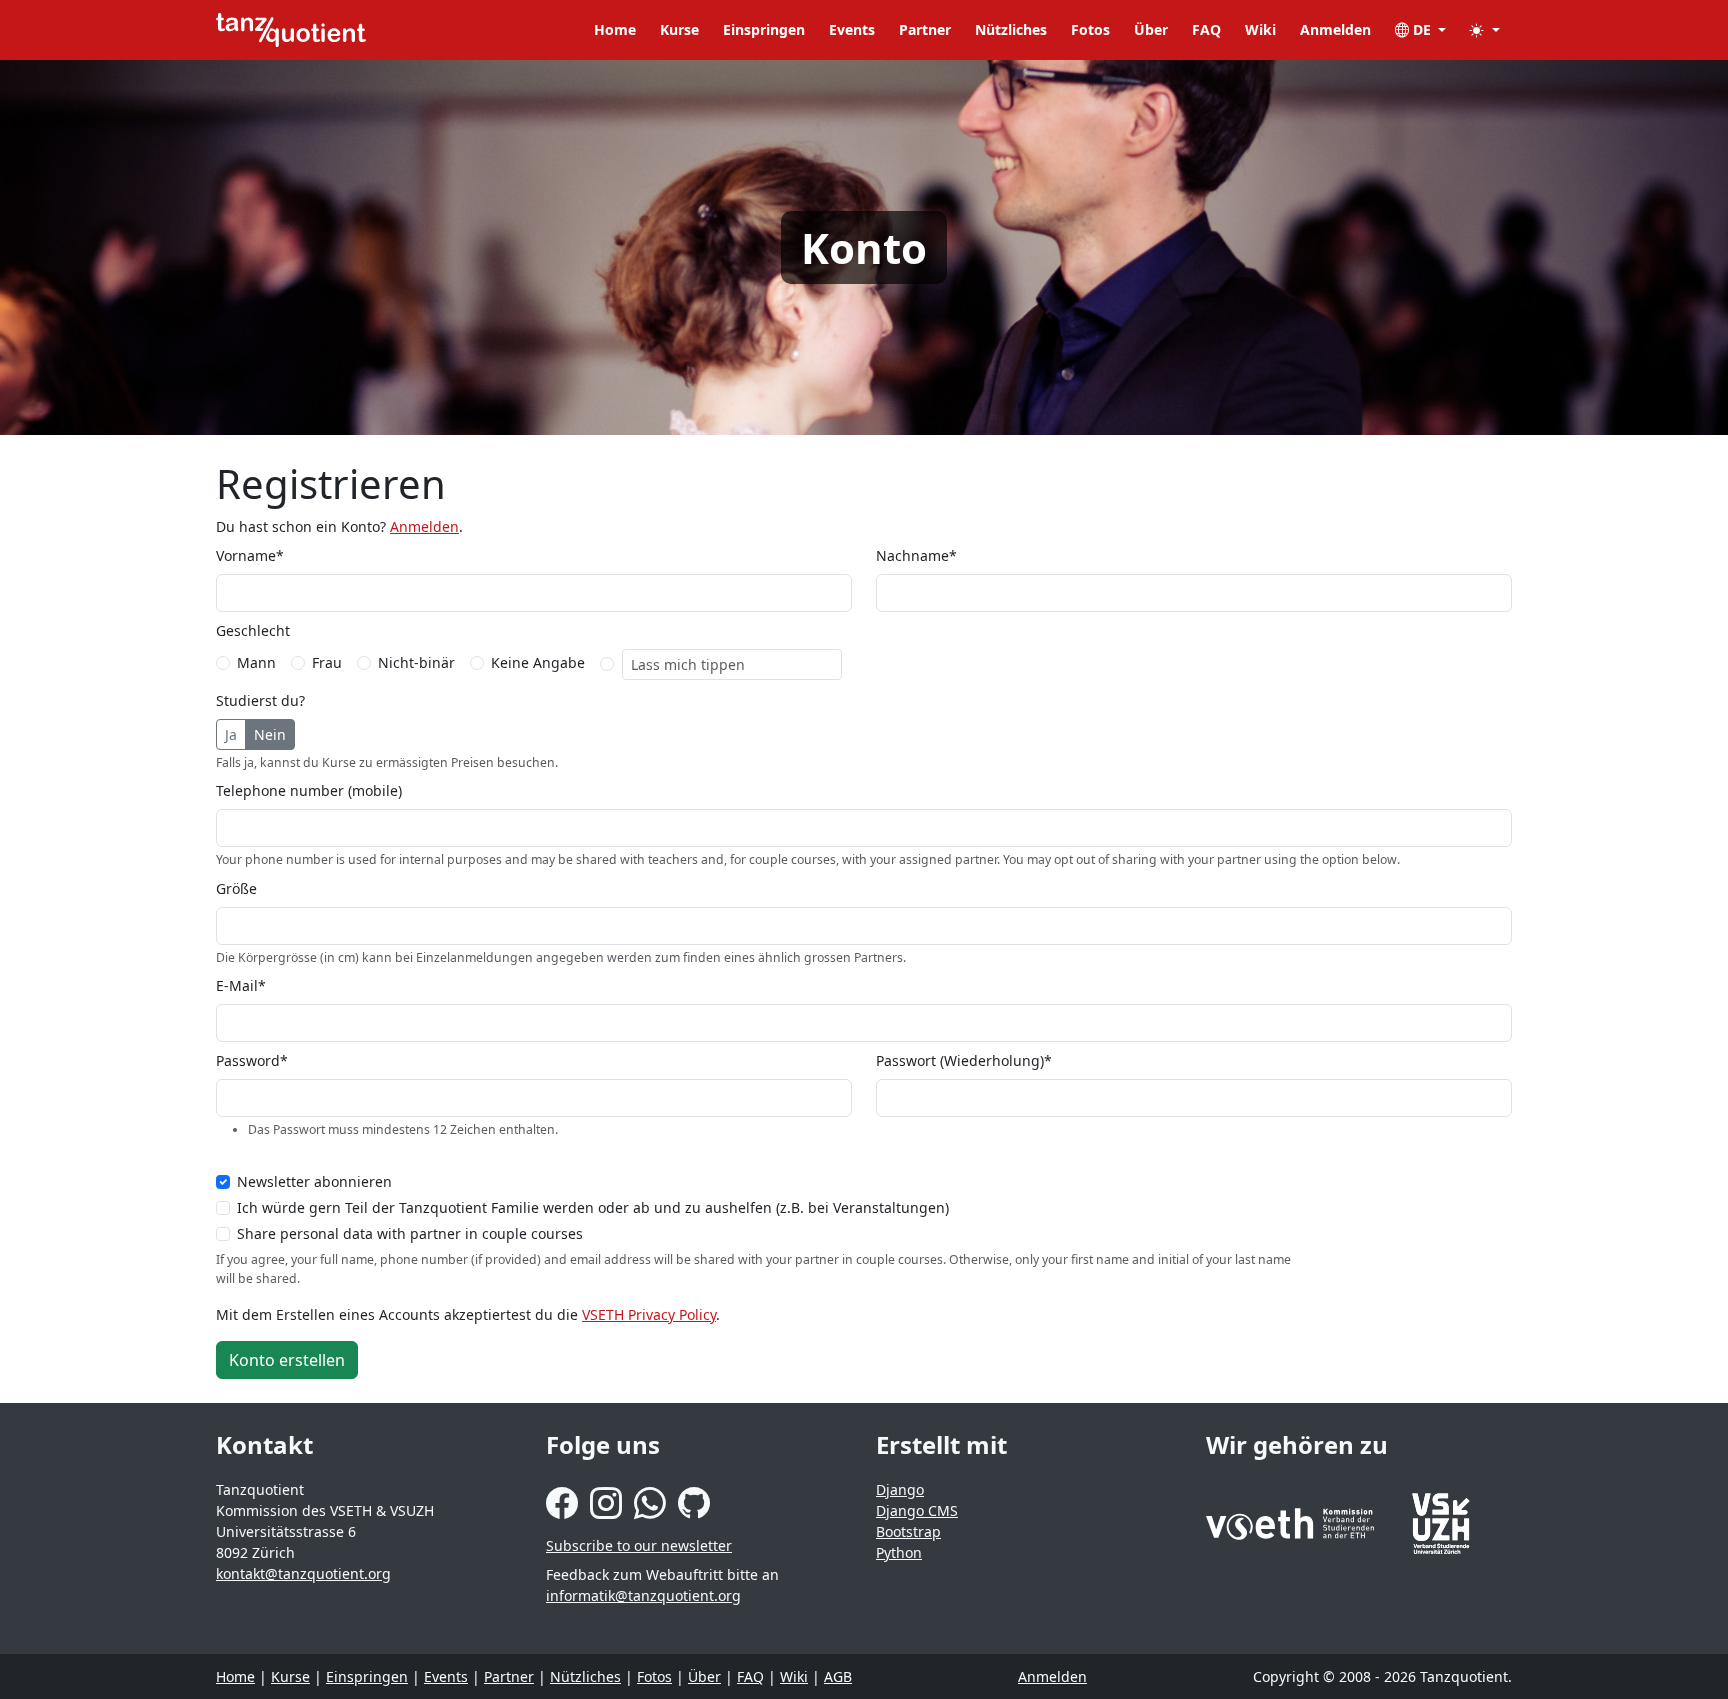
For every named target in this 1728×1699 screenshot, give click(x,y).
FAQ (1206, 29)
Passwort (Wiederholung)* (964, 1060)
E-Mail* (241, 985)
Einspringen (764, 29)
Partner (925, 29)
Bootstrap (908, 1531)
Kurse (679, 29)
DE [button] (1422, 29)
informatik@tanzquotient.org (643, 1595)
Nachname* (916, 555)
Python (899, 1552)
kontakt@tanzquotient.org (303, 1573)
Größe (236, 888)
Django (900, 1489)
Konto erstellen (287, 1360)
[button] (1485, 29)
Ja (231, 734)
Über (1151, 29)
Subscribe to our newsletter (639, 1545)
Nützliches (1011, 29)
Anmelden (1335, 29)
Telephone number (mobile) (309, 790)
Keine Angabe (538, 662)
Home (615, 29)
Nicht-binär (416, 662)
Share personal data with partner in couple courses (410, 1233)
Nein (270, 734)
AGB (838, 1676)
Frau (327, 662)
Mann (256, 662)
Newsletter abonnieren (314, 1181)
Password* (252, 1060)
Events (852, 29)
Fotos (1090, 29)
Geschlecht (253, 630)
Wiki (1260, 29)
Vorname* (250, 555)
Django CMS (917, 1510)
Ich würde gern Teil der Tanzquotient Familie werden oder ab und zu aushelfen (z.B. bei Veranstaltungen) (593, 1207)
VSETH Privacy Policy (649, 1314)
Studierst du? (260, 700)
